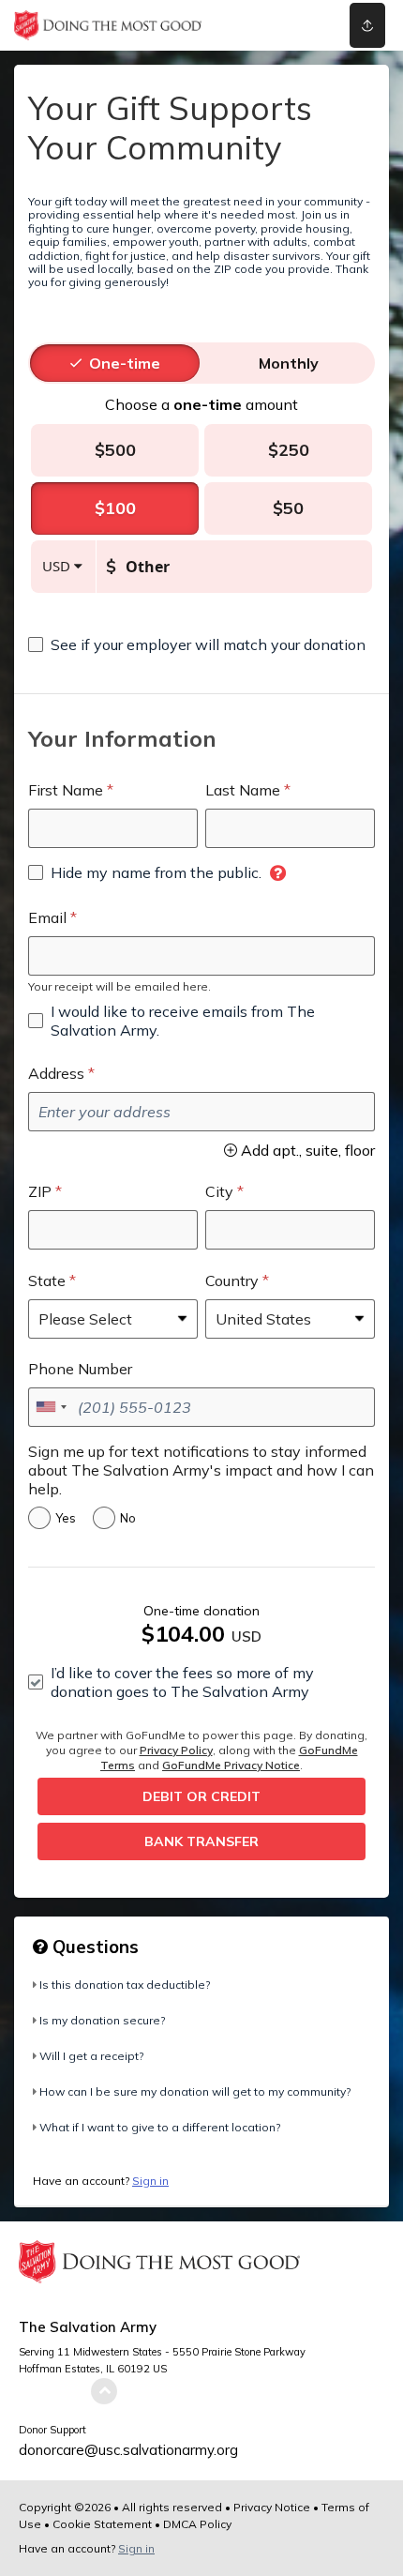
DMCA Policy (197, 2524)
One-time (125, 363)
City (219, 1191)
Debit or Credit (201, 1796)
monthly (289, 363)
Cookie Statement (102, 2524)
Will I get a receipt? (91, 2056)
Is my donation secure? (102, 2020)
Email (47, 917)
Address (56, 1073)
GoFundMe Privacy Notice (231, 1765)
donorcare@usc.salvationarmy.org (128, 2450)
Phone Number (80, 1369)
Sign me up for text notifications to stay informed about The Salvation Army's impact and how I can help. (201, 1470)
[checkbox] (197, 644)
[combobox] (51, 1407)
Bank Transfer (201, 1841)
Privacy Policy (176, 1750)
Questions (93, 1947)
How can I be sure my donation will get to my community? (195, 2091)
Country (232, 1280)
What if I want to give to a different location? (160, 2127)
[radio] (125, 363)
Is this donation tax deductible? (125, 1985)
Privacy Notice (272, 2507)
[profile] (293, 25)
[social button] (367, 25)
